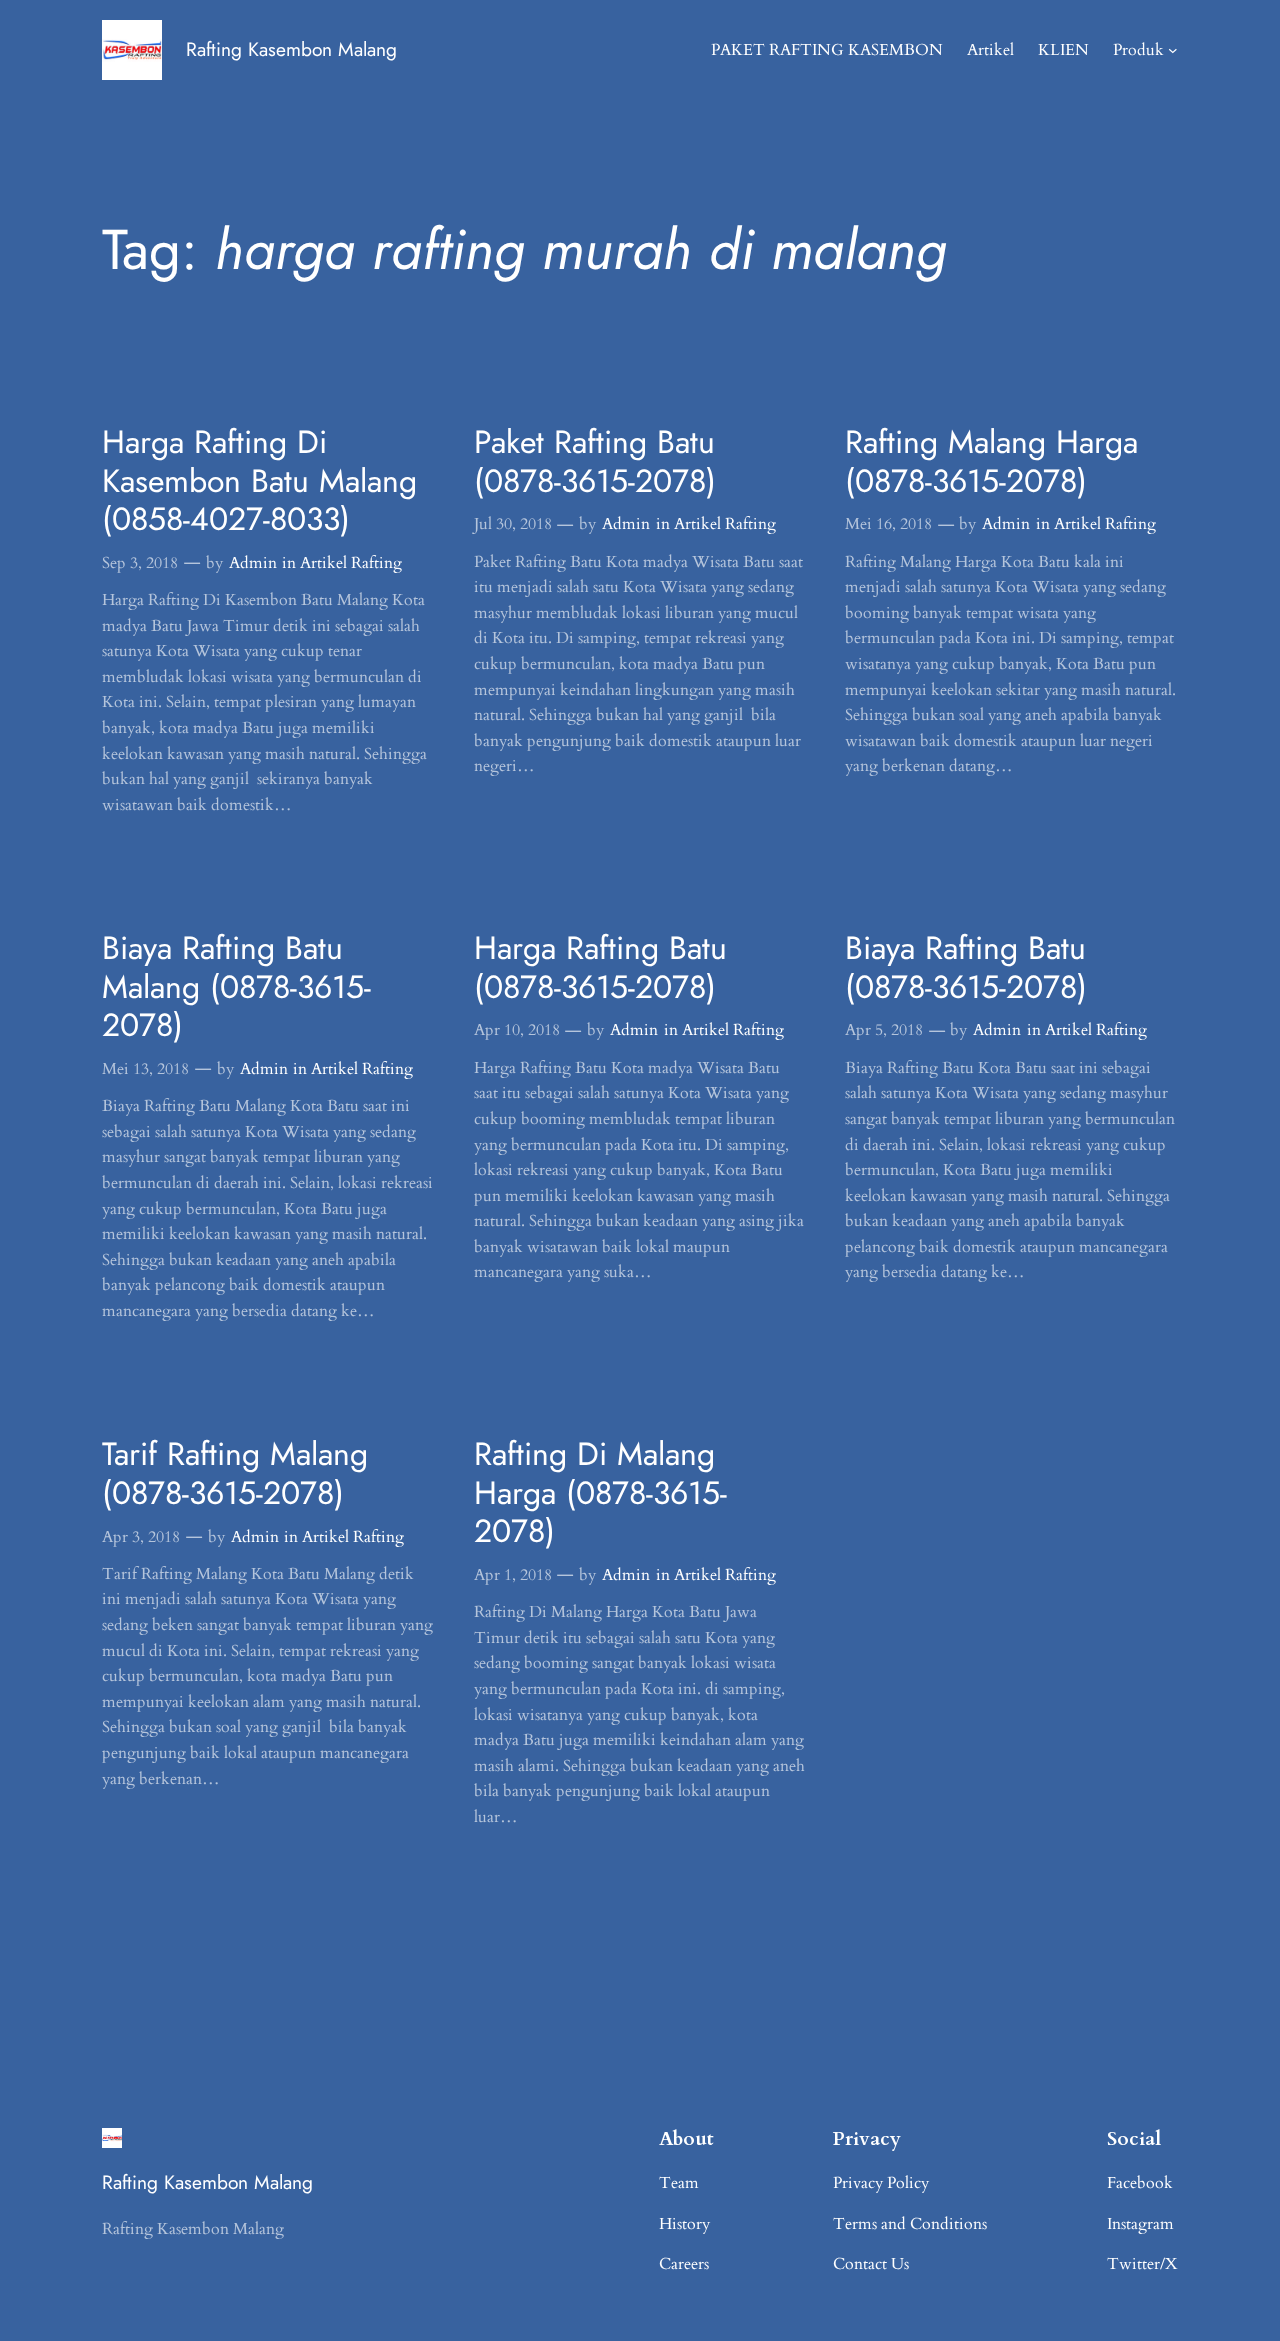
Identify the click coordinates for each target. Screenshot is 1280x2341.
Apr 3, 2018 (141, 1537)
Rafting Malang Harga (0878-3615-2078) (991, 461)
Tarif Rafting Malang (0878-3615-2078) (235, 1473)
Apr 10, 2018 (517, 1030)
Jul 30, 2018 (513, 524)
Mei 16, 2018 (888, 524)
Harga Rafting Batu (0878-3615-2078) (600, 967)
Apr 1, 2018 (513, 1575)
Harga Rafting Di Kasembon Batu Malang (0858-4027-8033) (259, 480)
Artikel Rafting (351, 563)
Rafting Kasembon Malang (291, 49)
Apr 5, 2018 (884, 1030)
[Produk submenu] (1173, 50)
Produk (1138, 50)
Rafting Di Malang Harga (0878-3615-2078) (600, 1492)
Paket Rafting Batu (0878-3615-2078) (595, 461)
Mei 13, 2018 (145, 1069)
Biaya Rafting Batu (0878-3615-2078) (966, 967)
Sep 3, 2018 (140, 563)
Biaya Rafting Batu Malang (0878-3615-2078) (236, 986)
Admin (253, 563)
